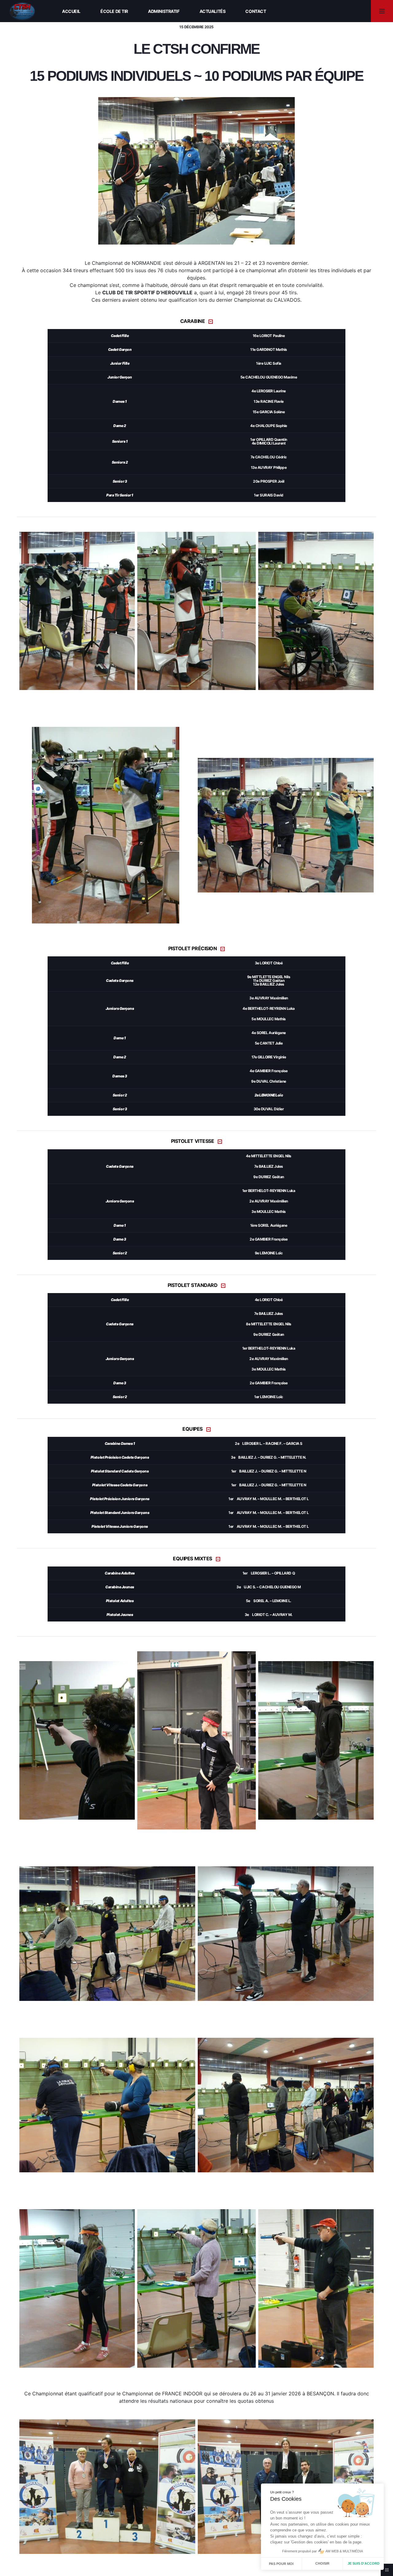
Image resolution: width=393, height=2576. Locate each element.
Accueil (71, 11)
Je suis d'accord (364, 2563)
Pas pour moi (281, 2564)
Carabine (193, 321)
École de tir (114, 11)
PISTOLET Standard (193, 1285)
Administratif (164, 11)
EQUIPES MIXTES (192, 1559)
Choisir (322, 2563)
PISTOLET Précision (193, 949)
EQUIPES (193, 1429)
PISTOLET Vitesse (193, 1141)
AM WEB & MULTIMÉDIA (344, 2551)
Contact (256, 11)
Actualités (213, 11)
